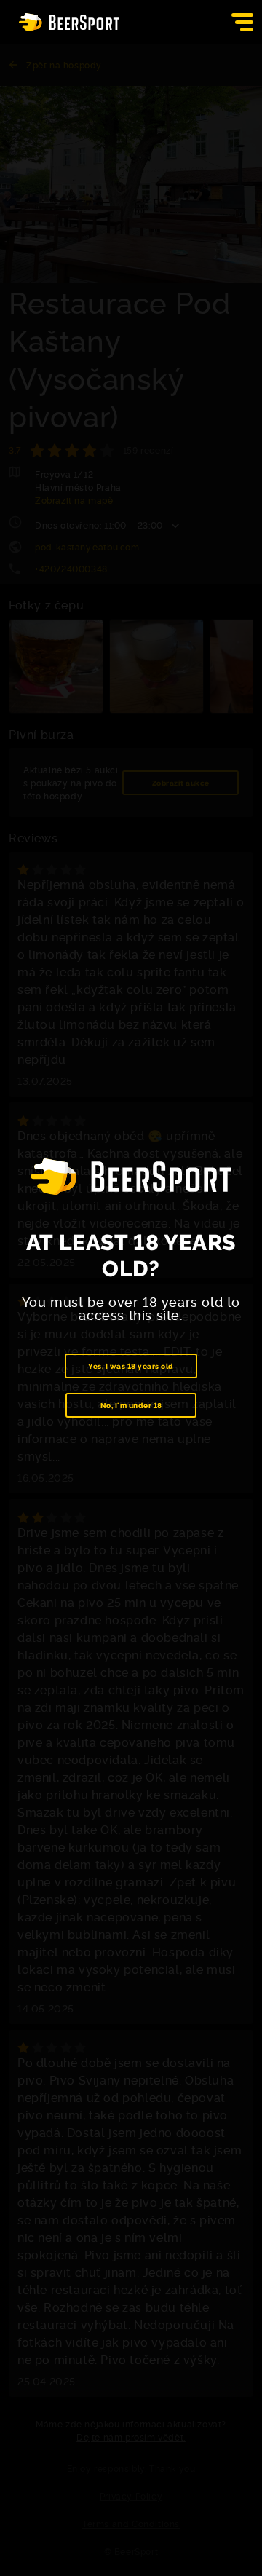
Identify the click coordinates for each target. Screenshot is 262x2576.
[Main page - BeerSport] (69, 22)
